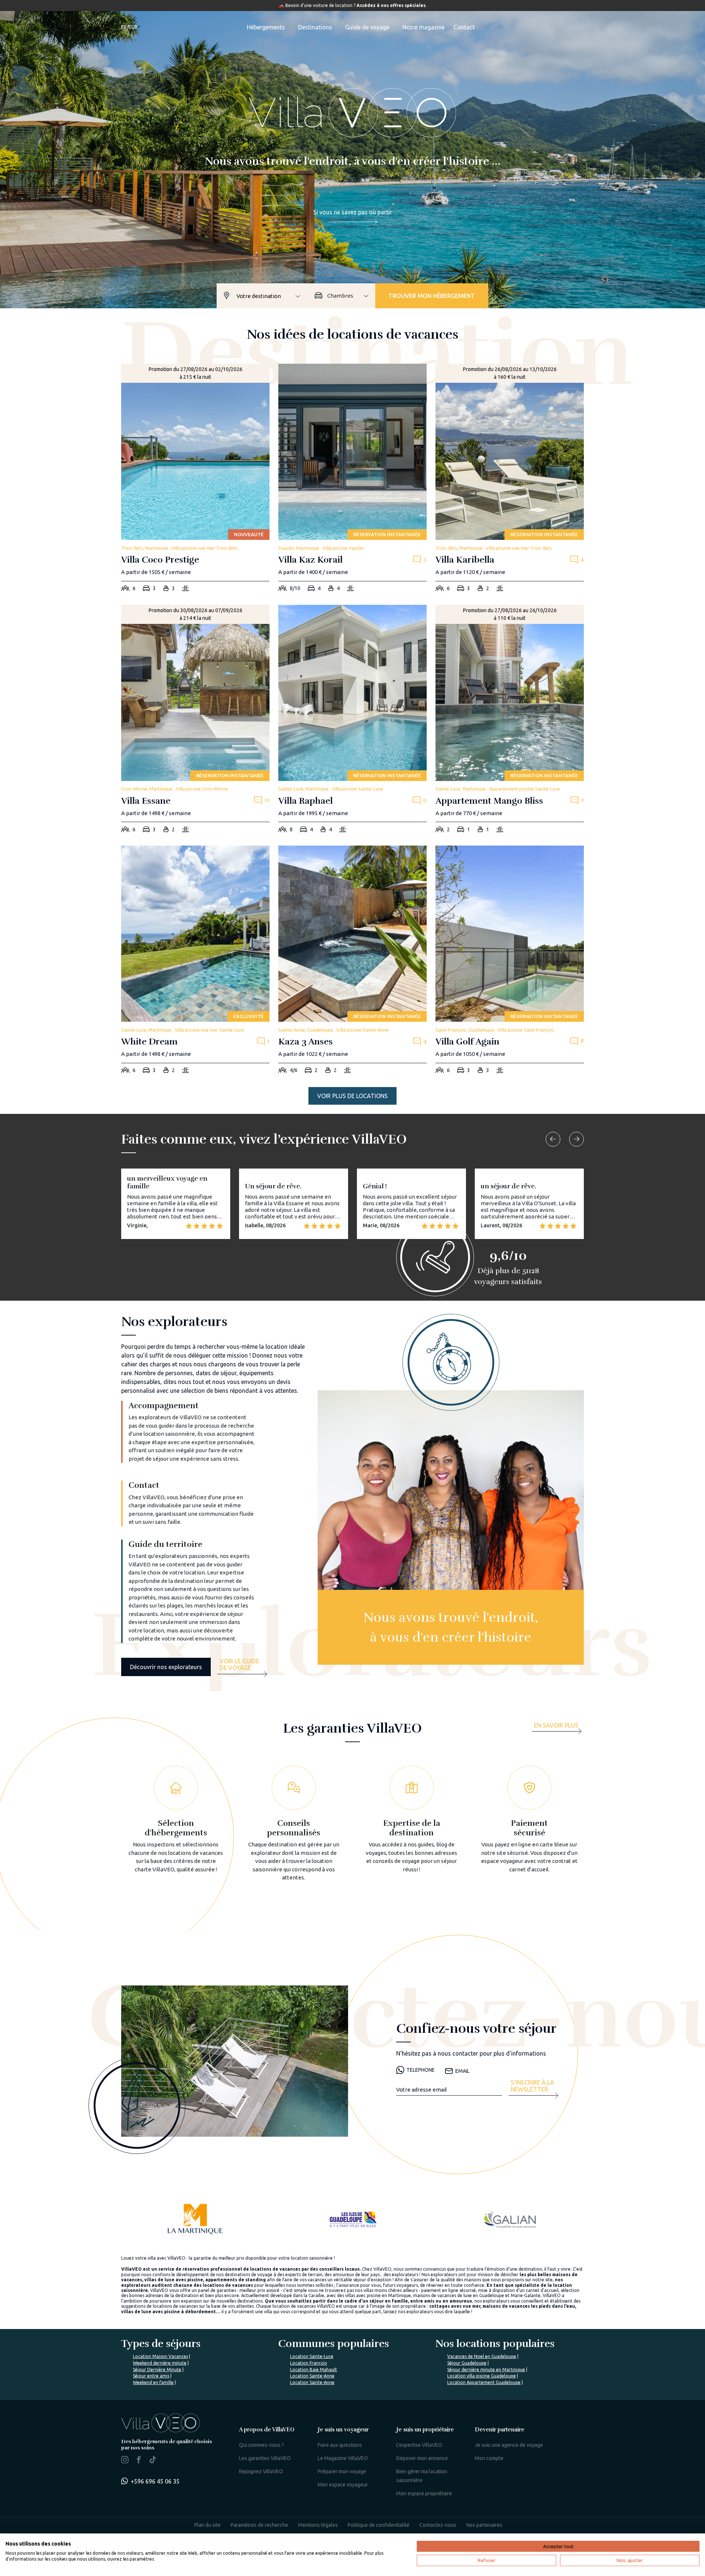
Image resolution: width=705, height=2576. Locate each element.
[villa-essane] (195, 721)
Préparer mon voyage (342, 2471)
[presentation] (553, 1139)
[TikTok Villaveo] (153, 2460)
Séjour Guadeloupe (467, 2363)
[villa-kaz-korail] (352, 480)
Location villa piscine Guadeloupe (482, 2376)
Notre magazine (424, 27)
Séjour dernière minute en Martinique (486, 2370)
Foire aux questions (340, 2445)
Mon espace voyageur (343, 2485)
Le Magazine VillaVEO (343, 2458)
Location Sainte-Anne (312, 2376)
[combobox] (272, 296)
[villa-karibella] (510, 480)
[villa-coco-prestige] (195, 480)
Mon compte (489, 2458)
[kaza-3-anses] (352, 962)
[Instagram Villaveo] (125, 2461)
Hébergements (266, 27)
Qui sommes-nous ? (261, 2445)
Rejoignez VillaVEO (261, 2471)
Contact (464, 27)
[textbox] (272, 296)
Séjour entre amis (151, 2376)
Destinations (315, 27)
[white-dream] (195, 962)
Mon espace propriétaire (424, 2493)
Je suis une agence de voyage (509, 2445)
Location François (308, 2363)
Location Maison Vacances (160, 2356)
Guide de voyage (367, 27)
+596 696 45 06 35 (155, 2481)
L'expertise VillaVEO (419, 2445)
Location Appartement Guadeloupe (484, 2382)
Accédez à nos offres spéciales (391, 5)
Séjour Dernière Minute (157, 2370)
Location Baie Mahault (314, 2370)
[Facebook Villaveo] (139, 2461)
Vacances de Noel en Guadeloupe (482, 2356)
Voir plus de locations (352, 1096)
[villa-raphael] (352, 721)
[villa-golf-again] (510, 962)
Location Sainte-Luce (312, 2356)
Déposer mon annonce (422, 2458)
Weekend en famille (153, 2382)
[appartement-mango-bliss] (510, 721)
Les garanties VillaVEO (265, 2458)
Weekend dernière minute (160, 2363)
